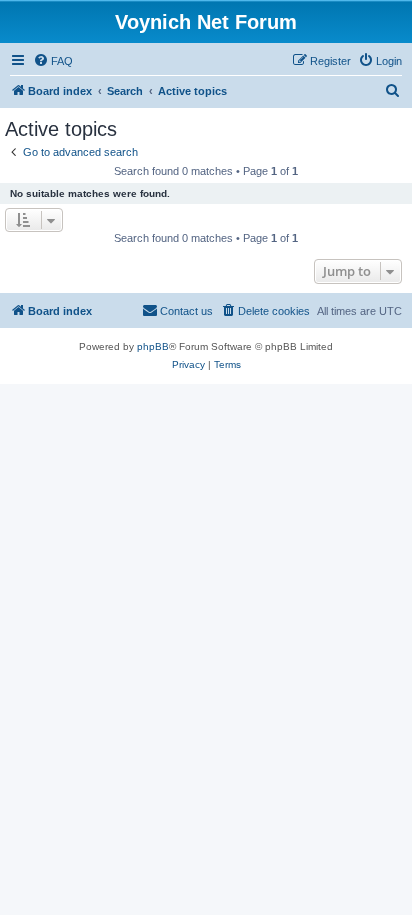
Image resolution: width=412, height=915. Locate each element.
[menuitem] (53, 61)
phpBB (153, 346)
